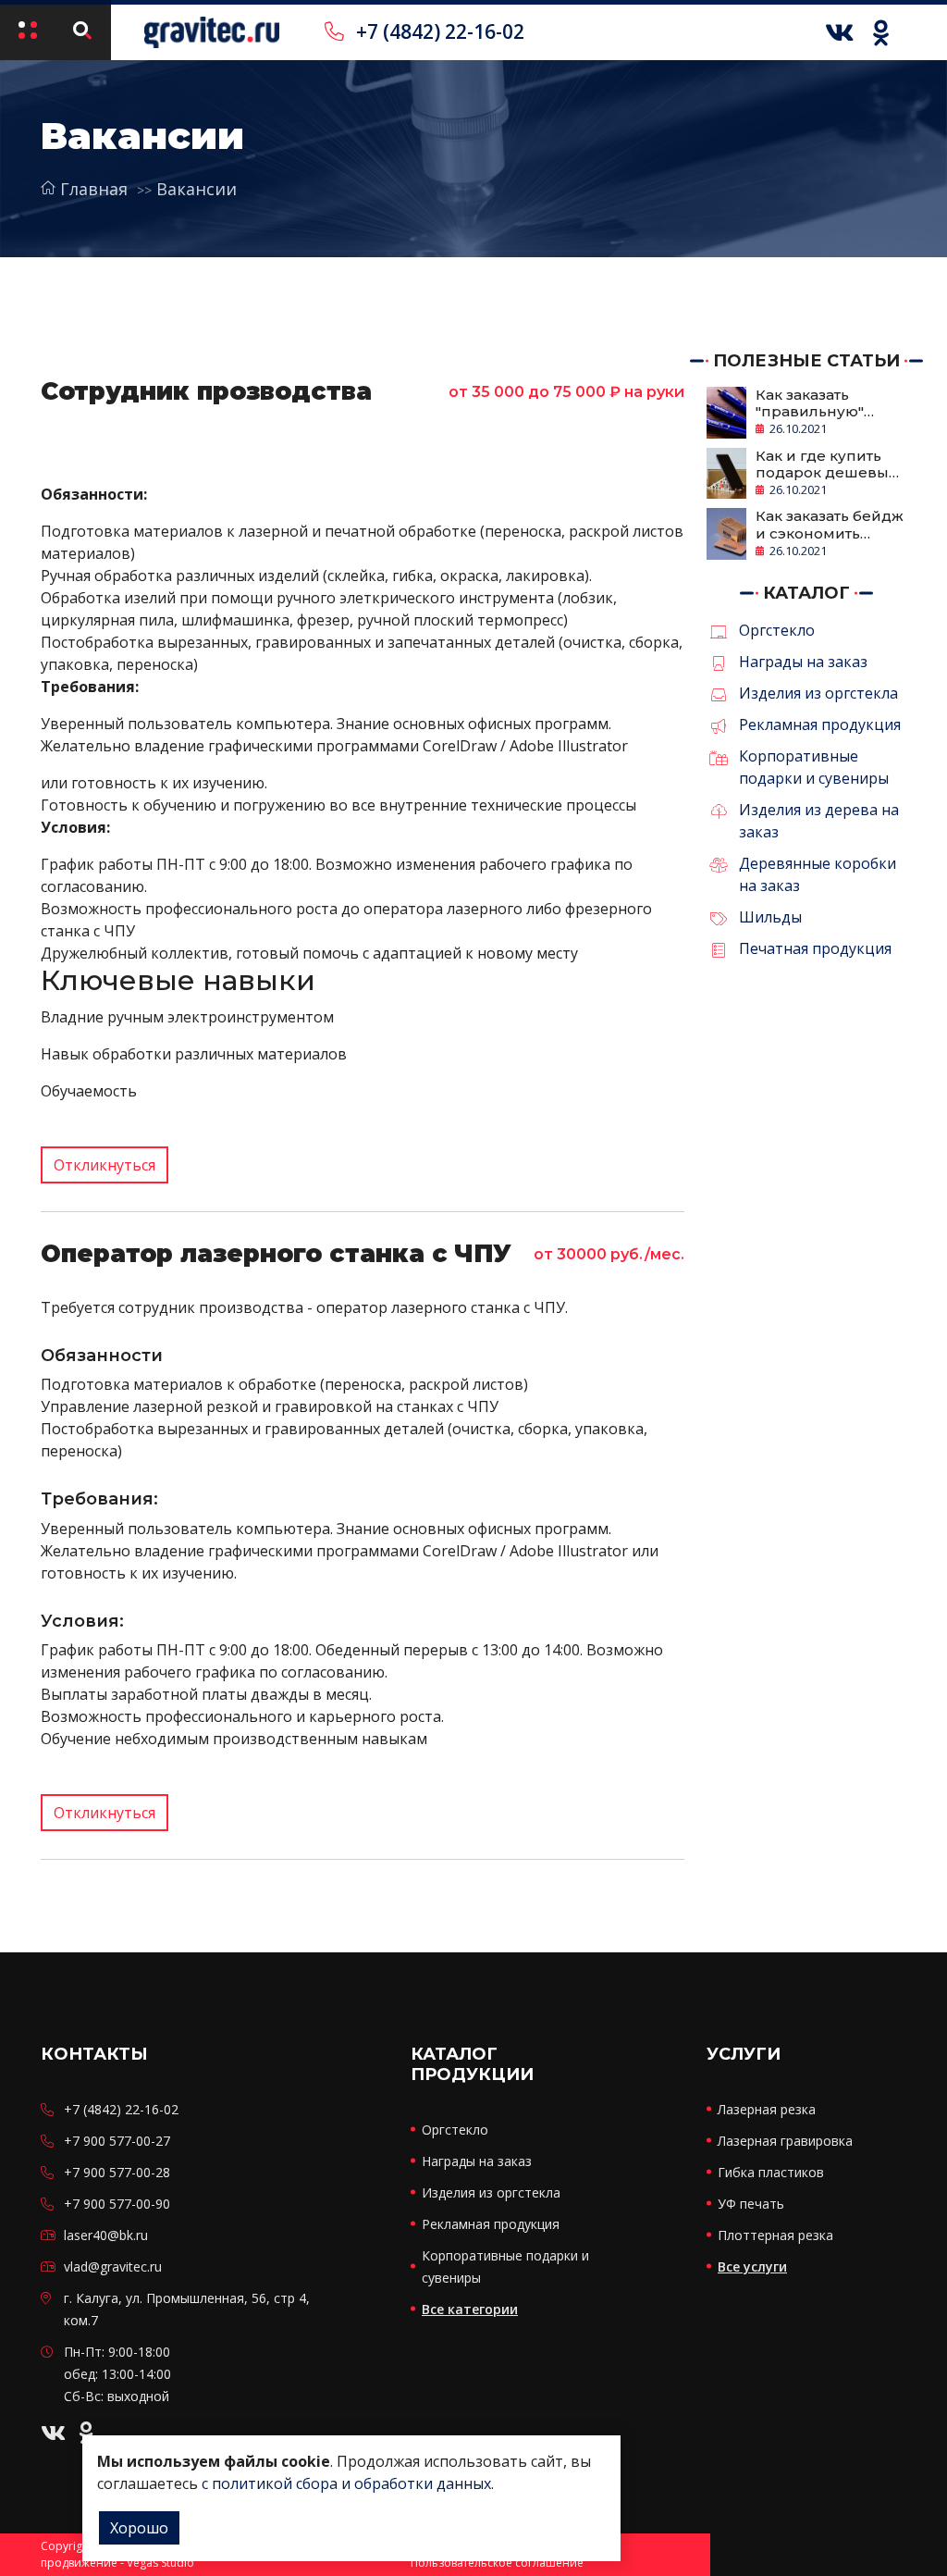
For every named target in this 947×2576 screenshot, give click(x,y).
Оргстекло (777, 630)
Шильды (770, 917)
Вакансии (197, 189)
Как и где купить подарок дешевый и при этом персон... (827, 464)
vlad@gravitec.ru (113, 2266)
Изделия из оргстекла (818, 693)
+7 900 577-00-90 (117, 2204)
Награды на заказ (803, 662)
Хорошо (139, 2528)
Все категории (470, 2309)
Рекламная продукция (820, 724)
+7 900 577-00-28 (117, 2172)
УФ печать (751, 2204)
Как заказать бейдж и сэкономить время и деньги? (830, 525)
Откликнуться (105, 1165)
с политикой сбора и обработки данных (346, 2483)
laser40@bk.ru (106, 2235)
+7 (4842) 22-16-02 (438, 31)
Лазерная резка (767, 2109)
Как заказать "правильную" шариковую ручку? (829, 403)
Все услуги (752, 2266)
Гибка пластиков (771, 2172)
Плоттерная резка (775, 2235)
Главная (94, 189)
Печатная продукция (815, 948)
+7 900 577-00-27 (117, 2141)
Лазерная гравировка (785, 2141)
